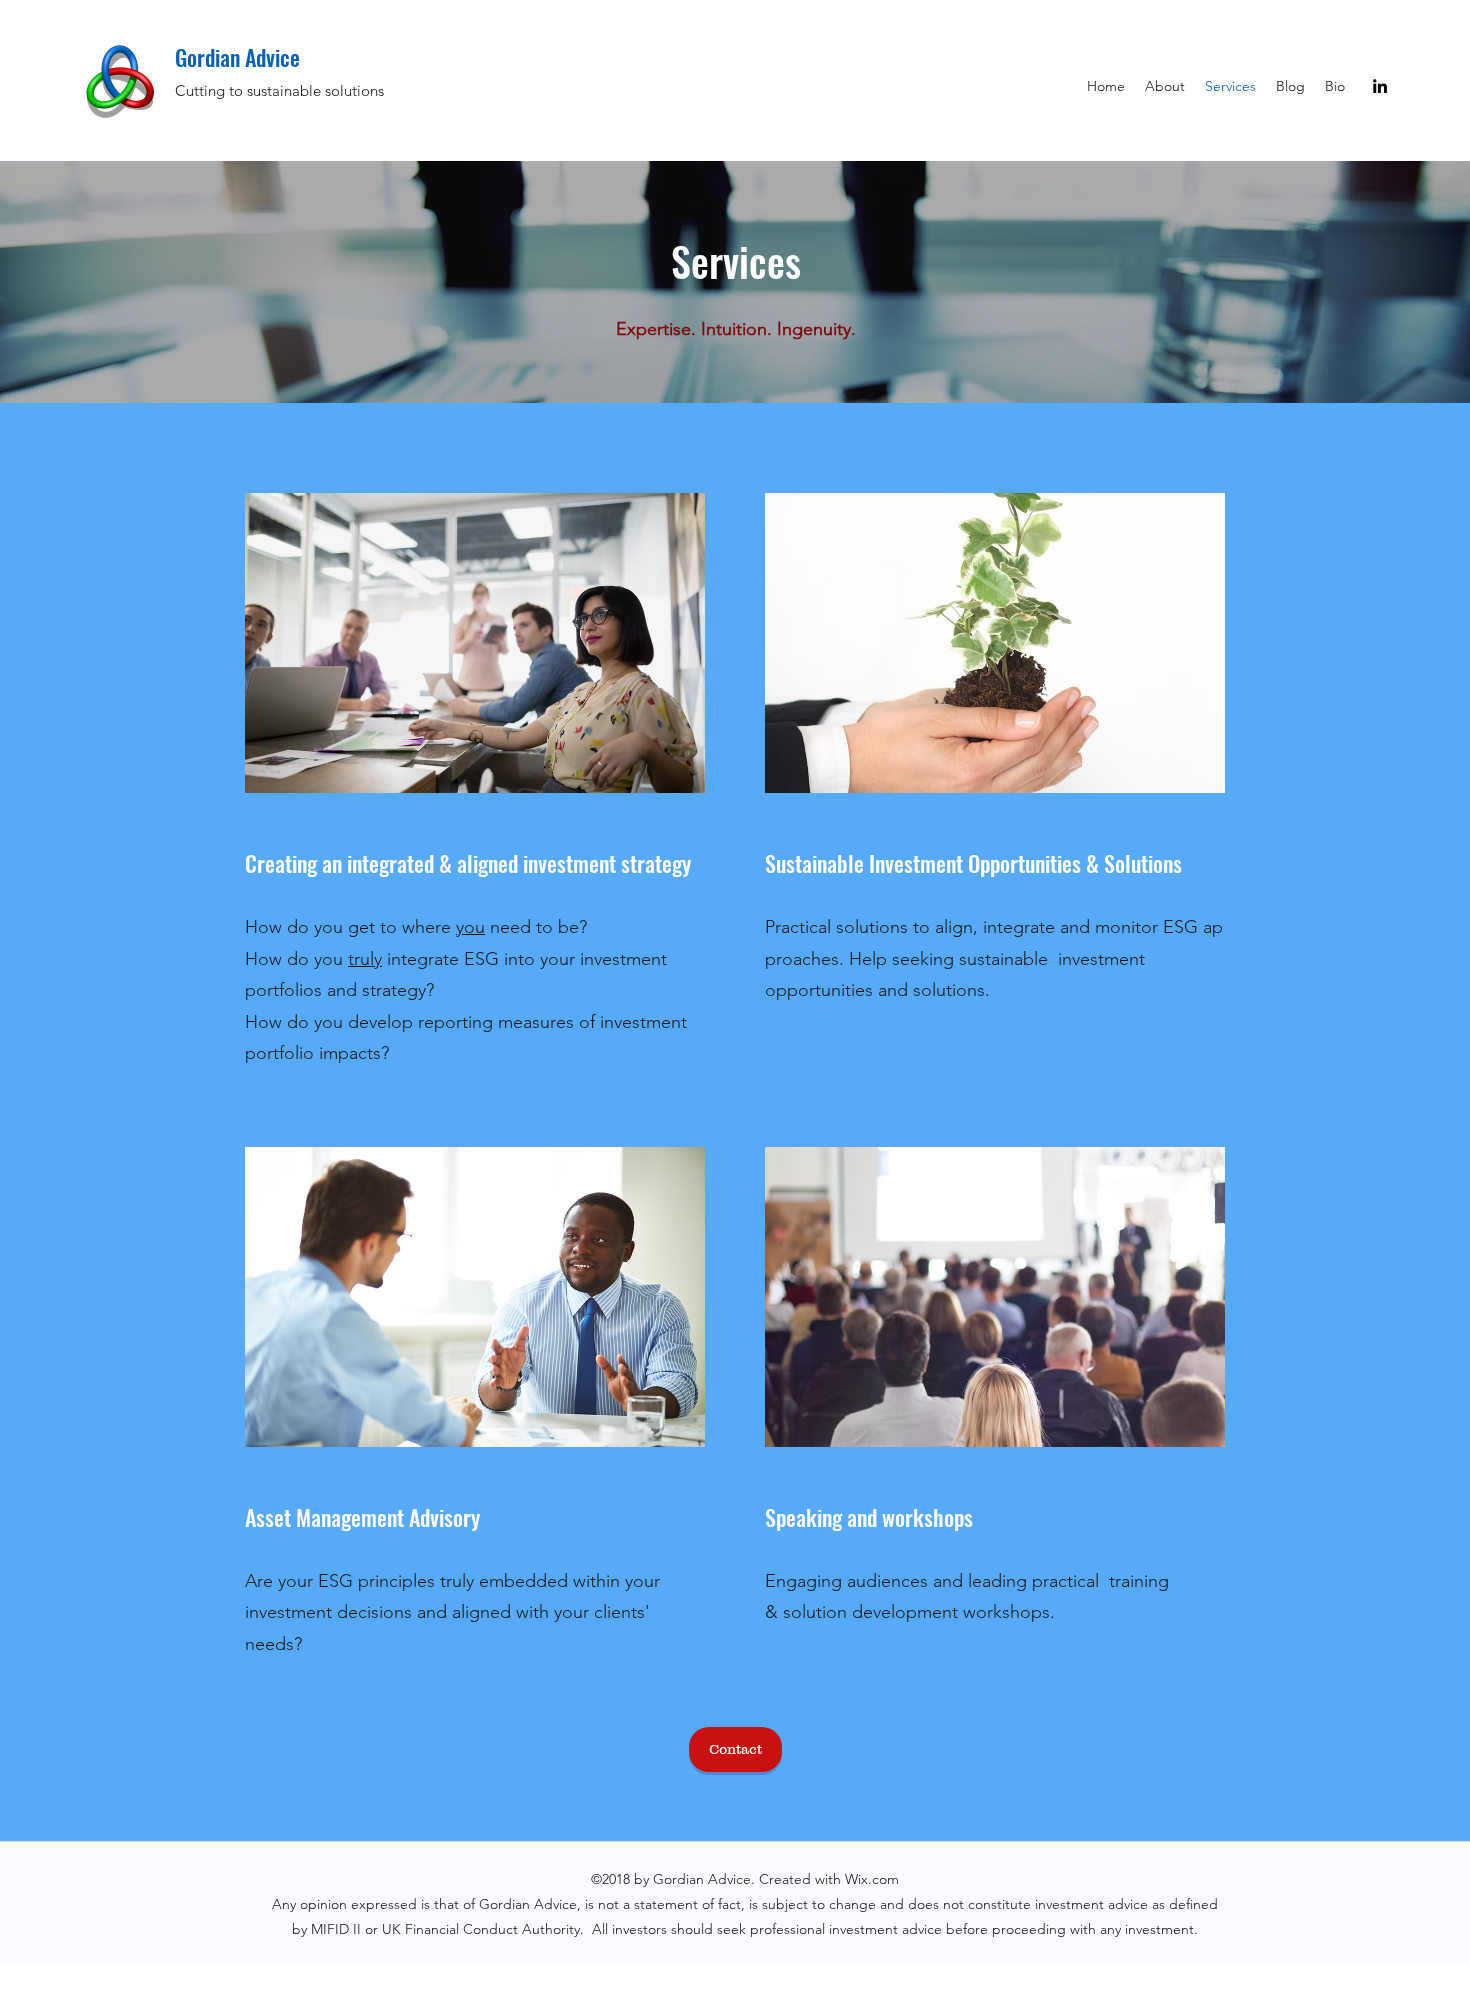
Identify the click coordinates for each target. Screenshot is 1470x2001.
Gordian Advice (237, 57)
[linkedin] (1380, 86)
